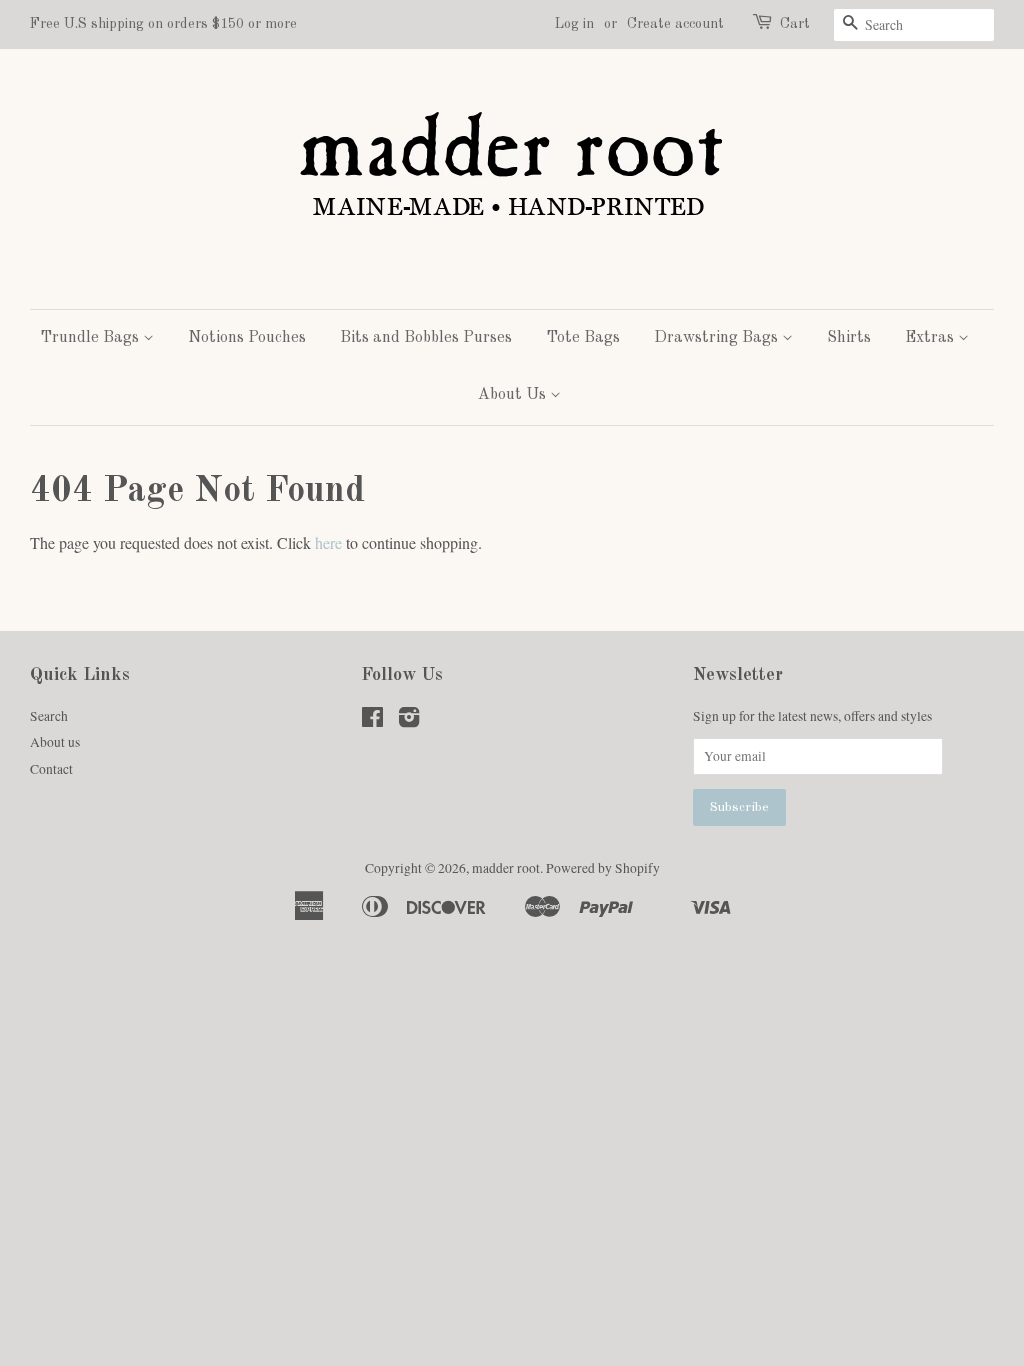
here (328, 542)
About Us (514, 395)
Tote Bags (583, 338)
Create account (675, 24)
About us (55, 742)
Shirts (849, 338)
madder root (506, 868)
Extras (931, 338)
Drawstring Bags (718, 338)
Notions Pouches (247, 338)
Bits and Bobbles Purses (426, 338)
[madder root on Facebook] (372, 721)
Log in (574, 24)
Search (49, 716)
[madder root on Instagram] (409, 721)
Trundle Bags (91, 338)
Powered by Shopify (603, 868)
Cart (795, 24)
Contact (51, 769)
